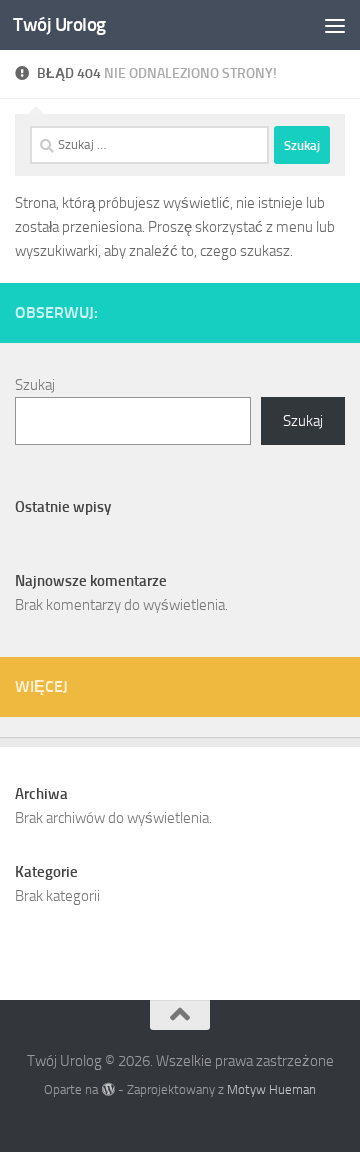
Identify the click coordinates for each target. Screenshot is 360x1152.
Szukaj (35, 385)
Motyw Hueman (271, 1089)
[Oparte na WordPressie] (107, 1089)
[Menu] (335, 25)
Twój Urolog (59, 24)
